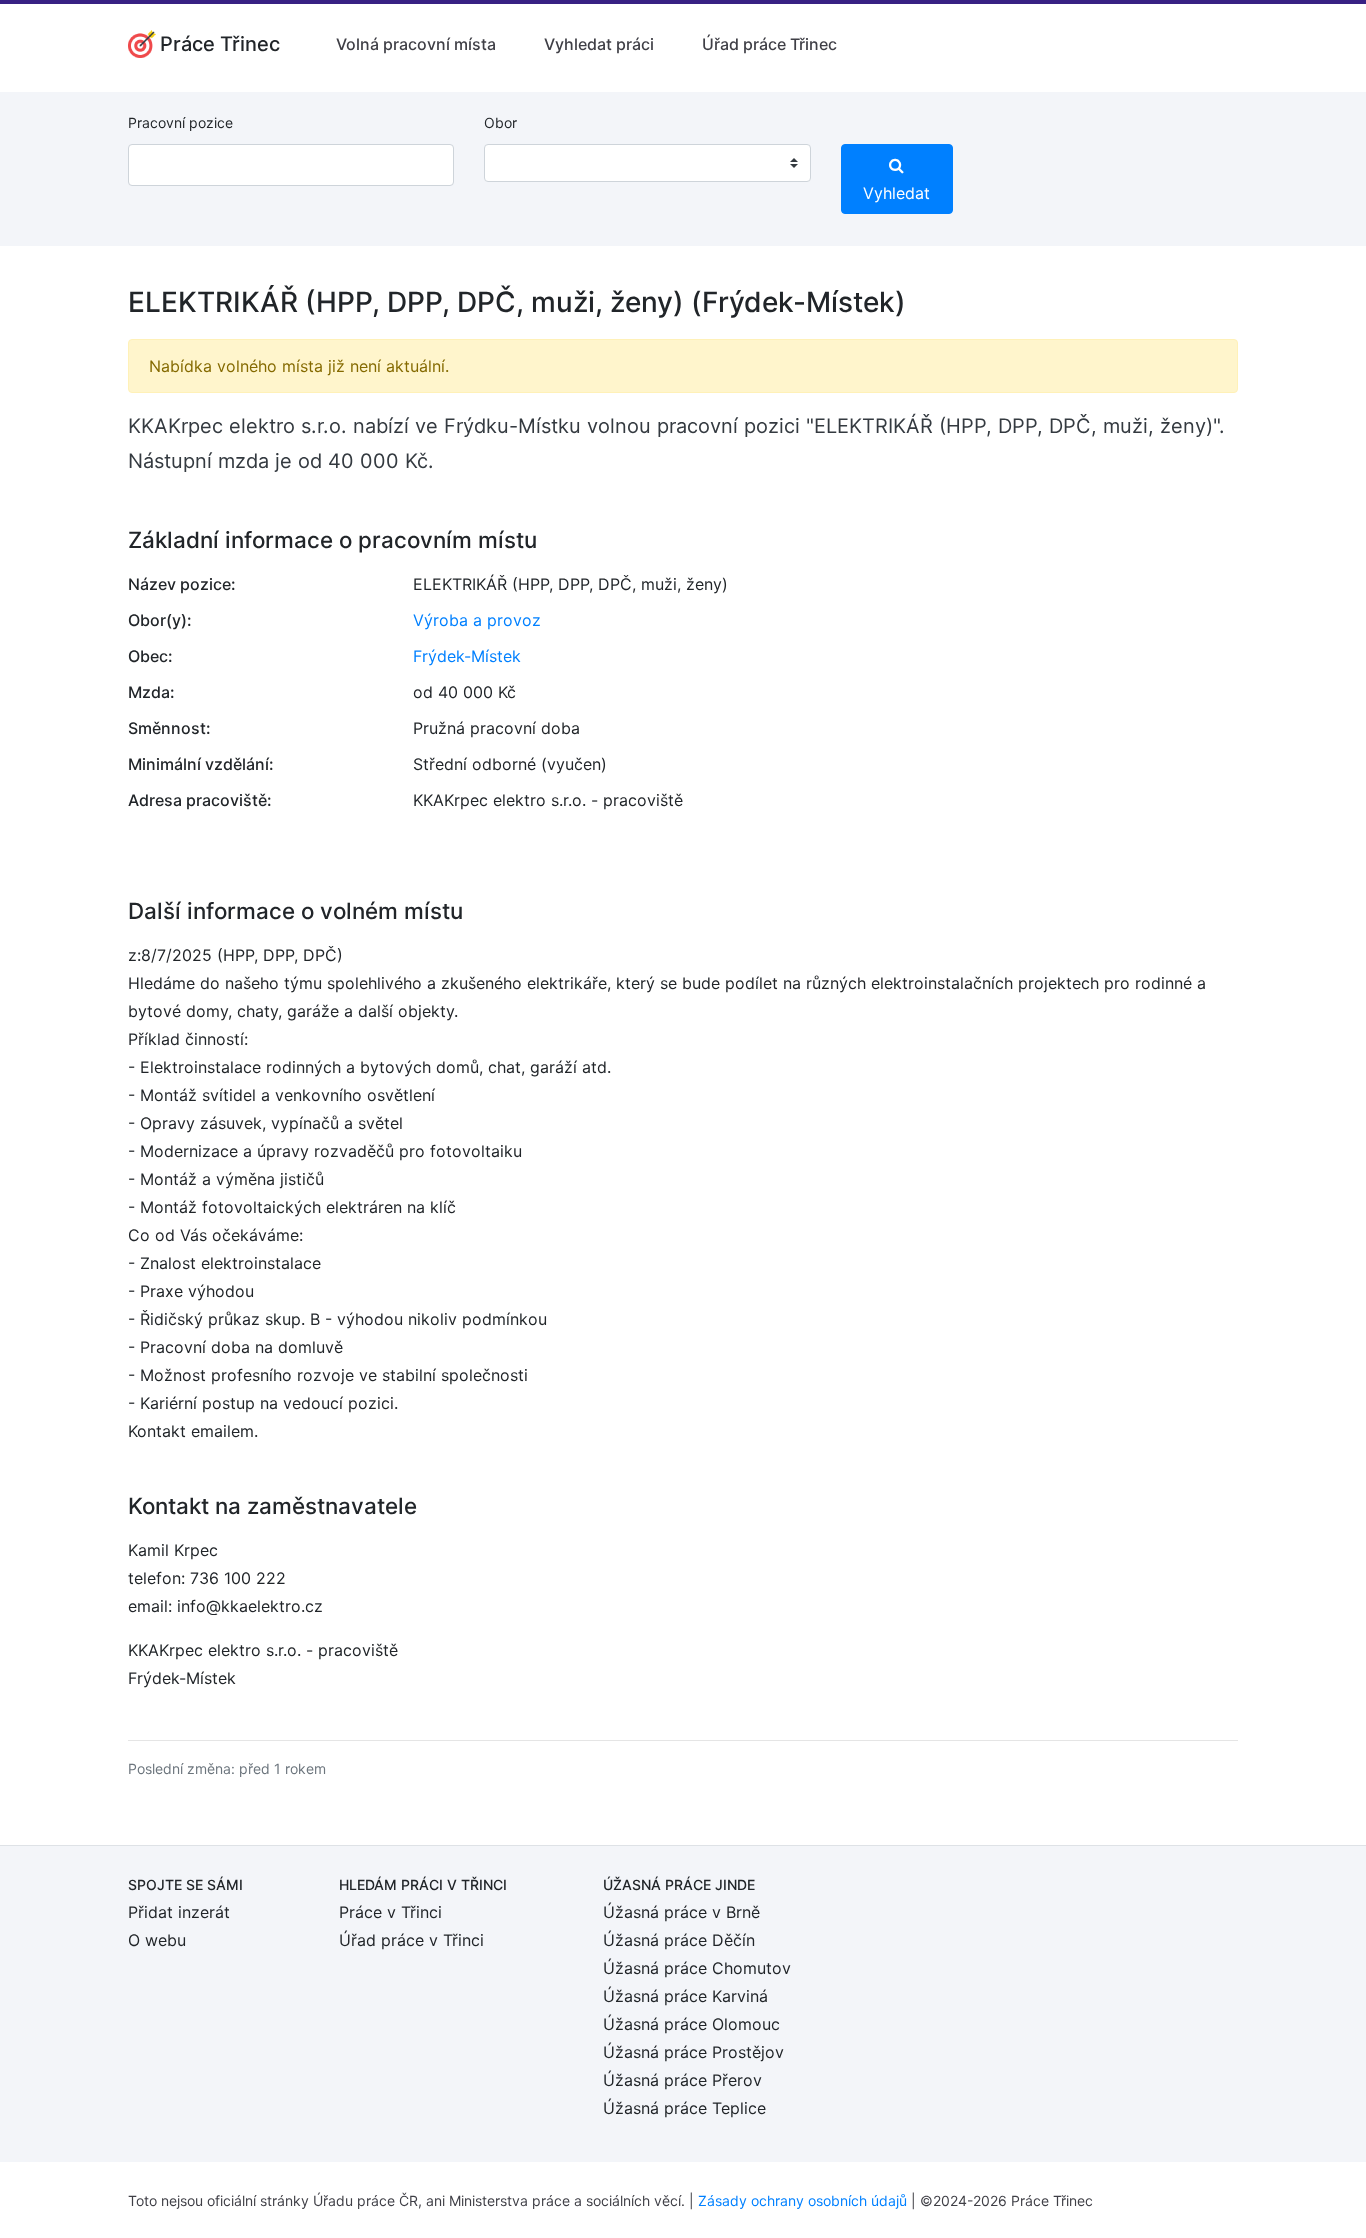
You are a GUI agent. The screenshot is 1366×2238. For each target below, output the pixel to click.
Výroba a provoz (477, 620)
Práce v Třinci (390, 1912)
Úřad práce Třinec (769, 44)
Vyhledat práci (599, 44)
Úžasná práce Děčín (679, 1940)
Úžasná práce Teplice (684, 2108)
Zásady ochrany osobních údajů (802, 2200)
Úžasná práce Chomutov (697, 1968)
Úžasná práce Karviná (685, 1996)
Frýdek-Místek (467, 656)
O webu (157, 1940)
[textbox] (525, 163)
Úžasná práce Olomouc (691, 2024)
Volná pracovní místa (416, 44)
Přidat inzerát (179, 1912)
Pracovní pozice (180, 122)
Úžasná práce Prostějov (693, 2052)
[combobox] (647, 163)
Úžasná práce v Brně (681, 1912)
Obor (500, 122)
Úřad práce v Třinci (411, 1940)
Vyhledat (896, 193)
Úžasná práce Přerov (682, 2080)
